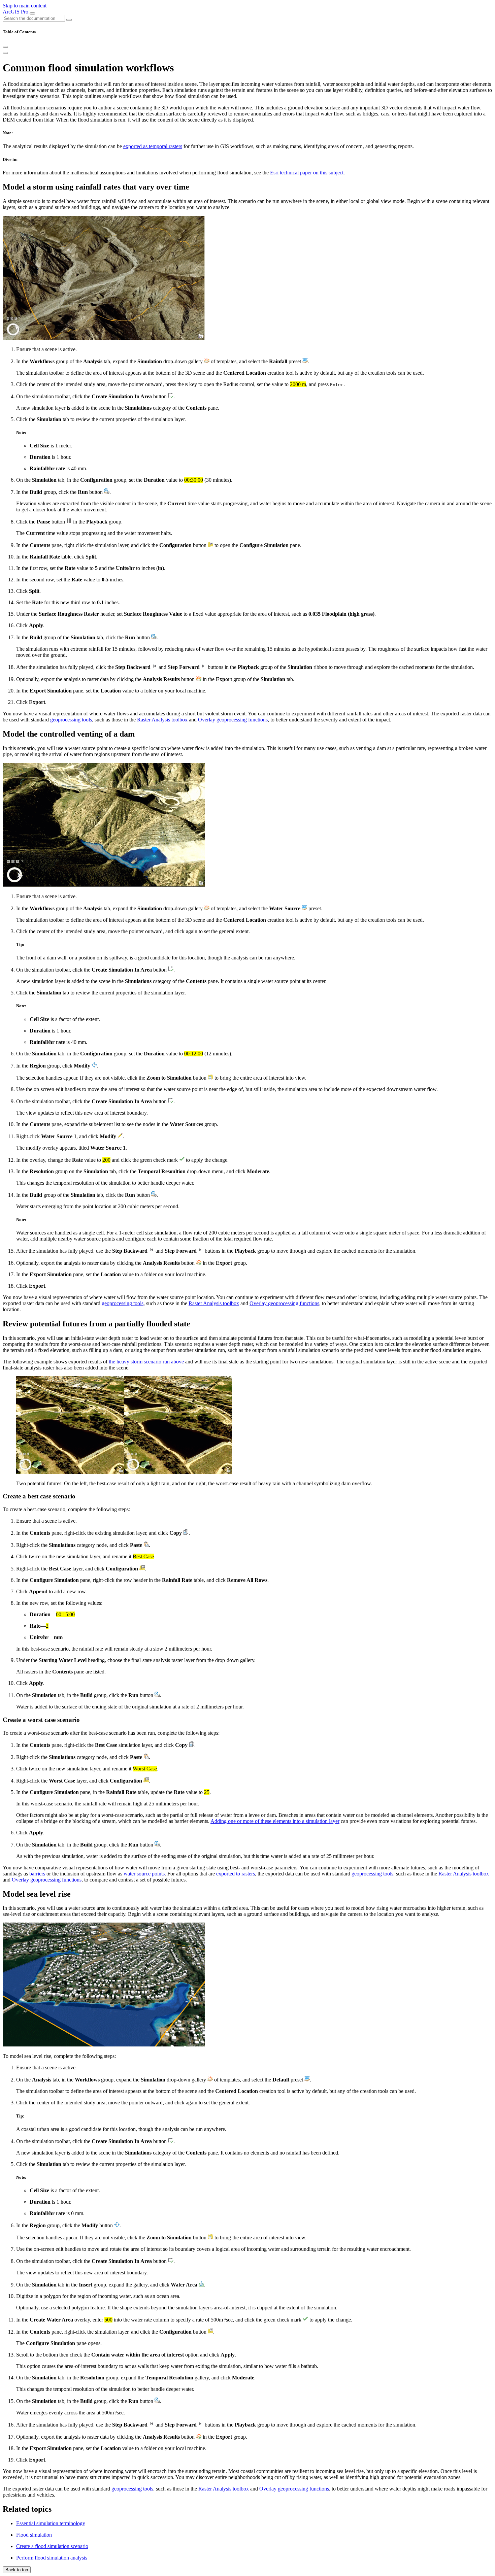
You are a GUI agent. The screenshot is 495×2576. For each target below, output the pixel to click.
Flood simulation (34, 2535)
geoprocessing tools (71, 720)
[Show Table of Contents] (5, 53)
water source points (144, 1874)
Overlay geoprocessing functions (233, 720)
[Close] (5, 47)
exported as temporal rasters (153, 146)
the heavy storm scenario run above (146, 1362)
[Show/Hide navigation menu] (32, 13)
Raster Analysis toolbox (162, 720)
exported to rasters (236, 1874)
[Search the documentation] (69, 20)
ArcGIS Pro (16, 12)
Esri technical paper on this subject (307, 173)
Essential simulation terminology (51, 2523)
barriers (37, 1874)
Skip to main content (25, 6)
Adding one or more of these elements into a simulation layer (275, 1821)
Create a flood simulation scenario (52, 2546)
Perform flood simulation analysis (52, 2558)
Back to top (17, 2570)
